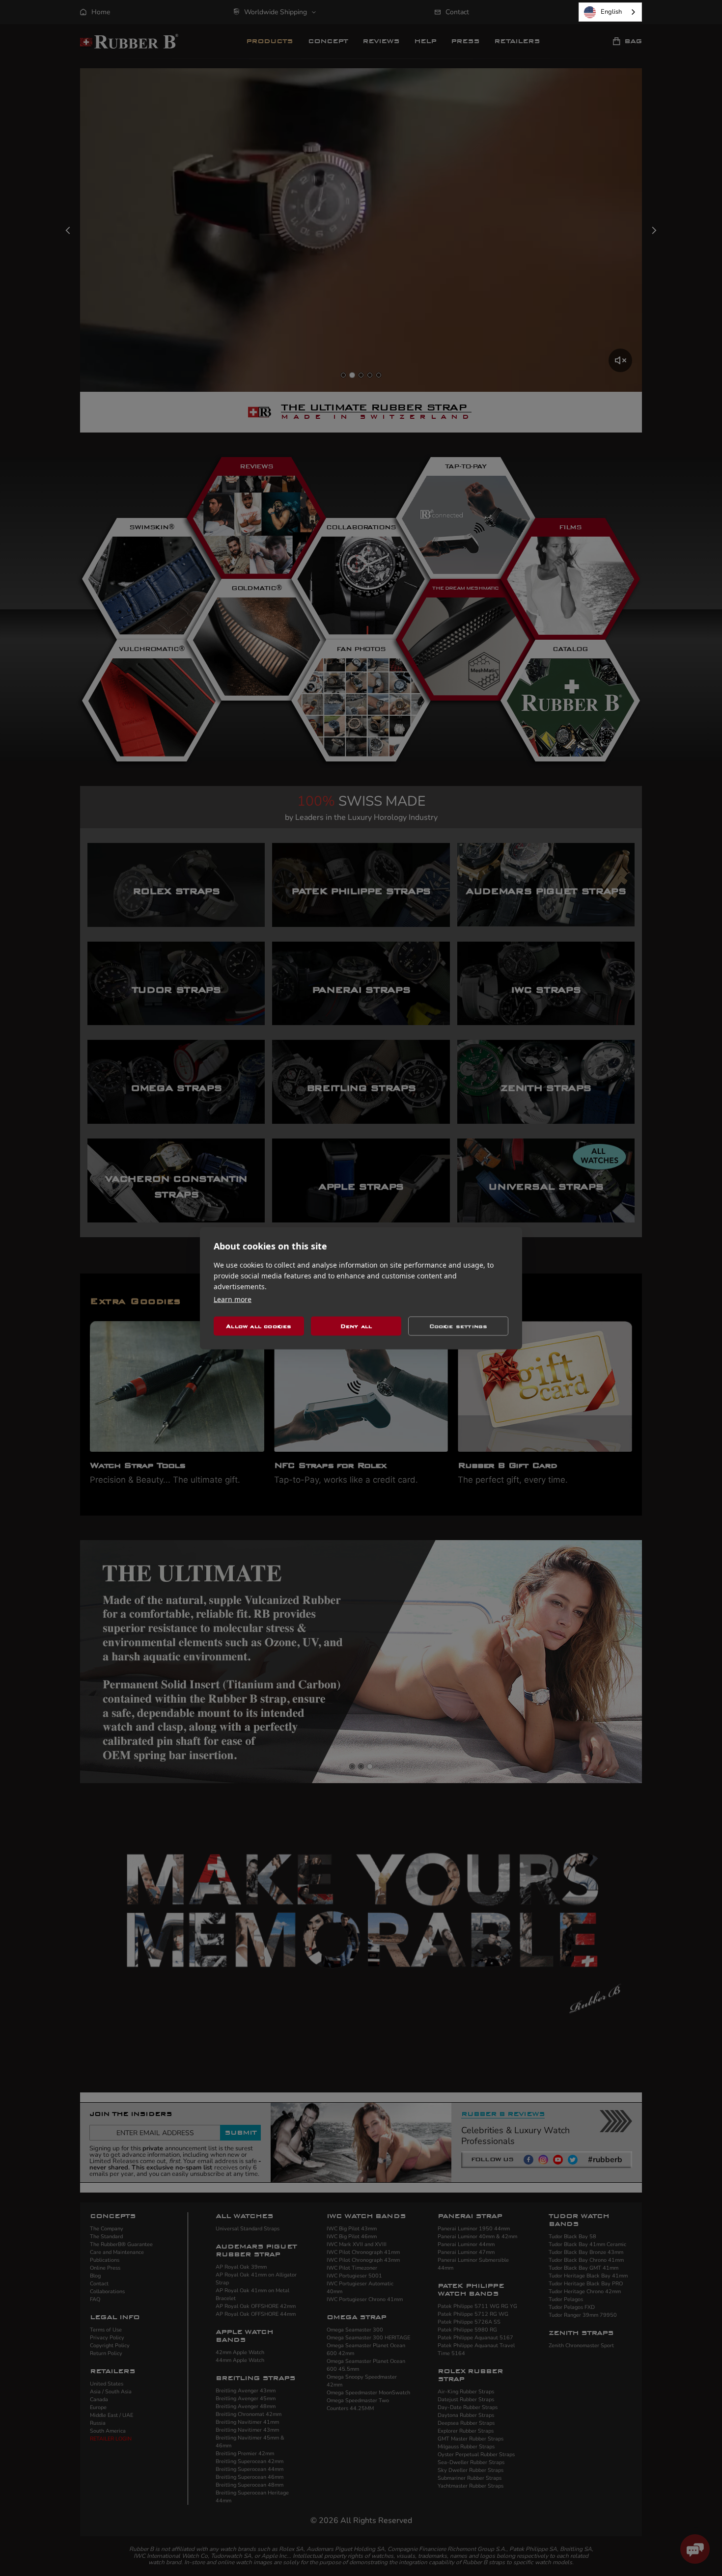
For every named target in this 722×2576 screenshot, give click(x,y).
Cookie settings (458, 1326)
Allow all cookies (259, 1326)
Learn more (233, 1299)
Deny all (356, 1326)
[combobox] (610, 12)
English (611, 12)
